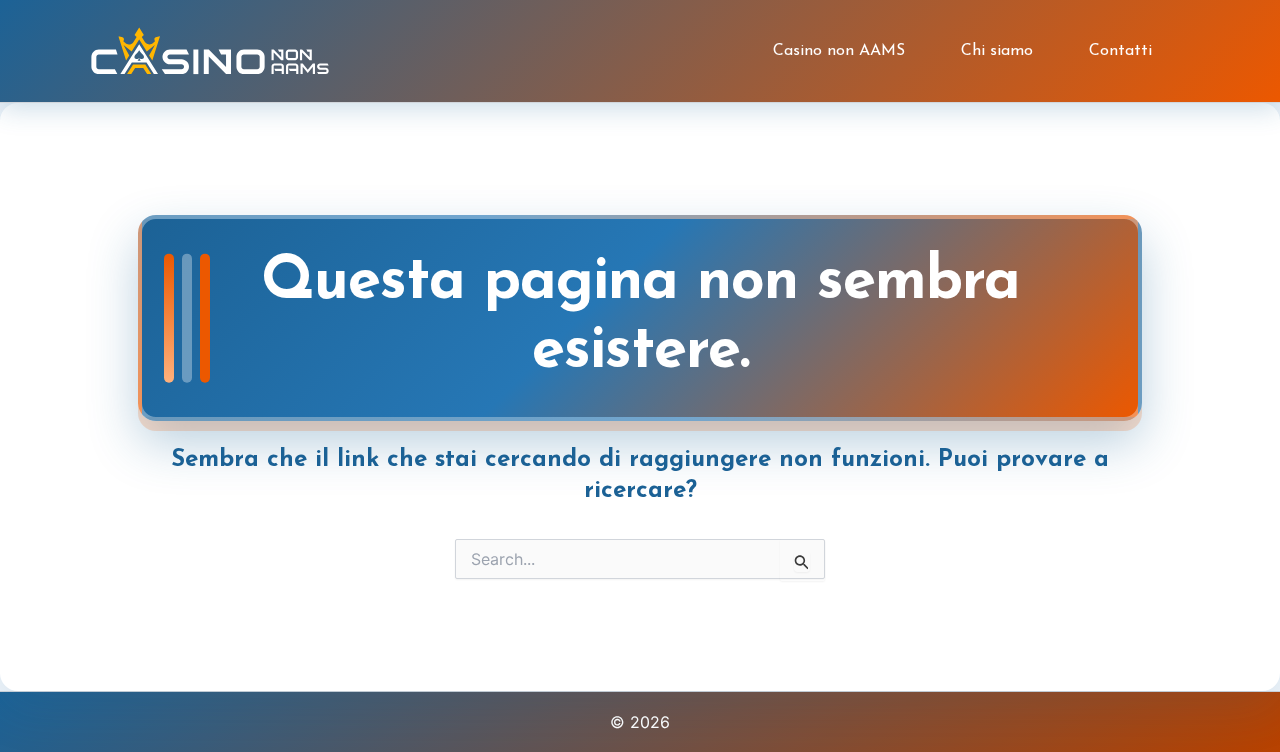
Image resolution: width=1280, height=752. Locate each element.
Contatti (1120, 51)
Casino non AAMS (839, 51)
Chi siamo (997, 51)
